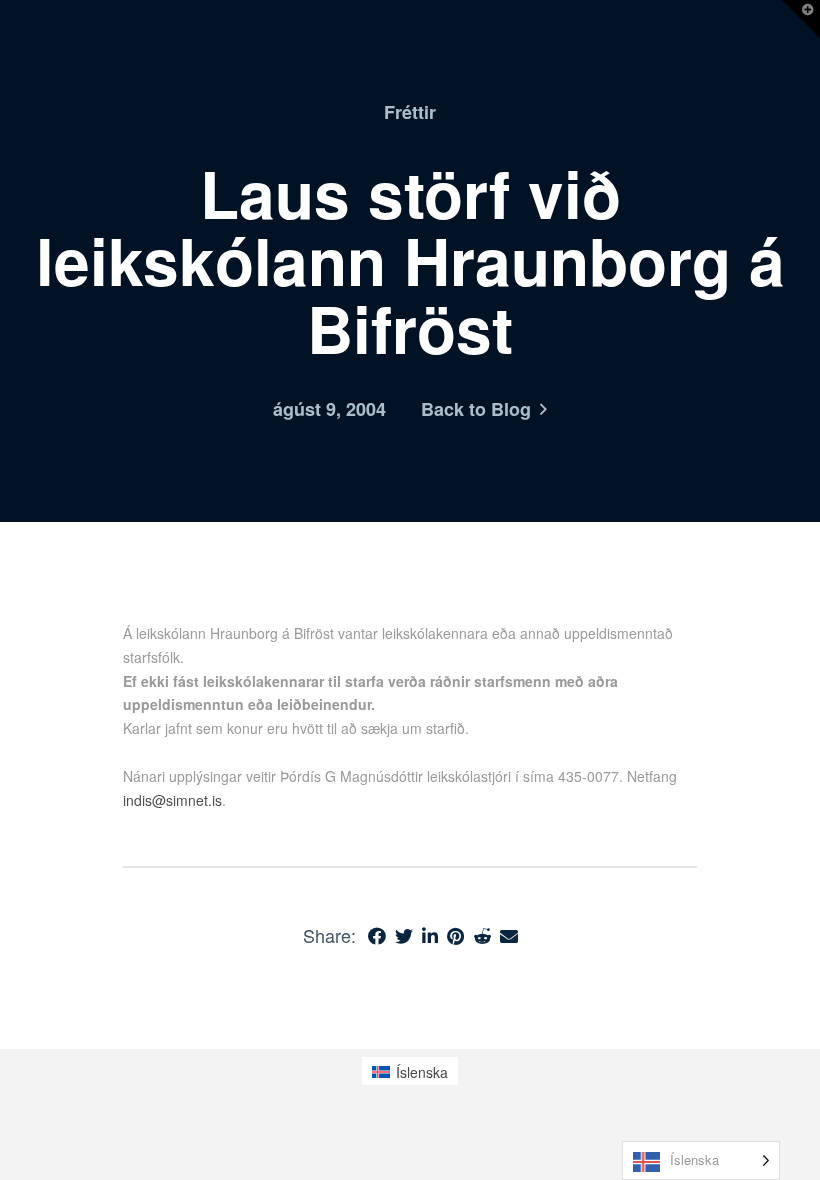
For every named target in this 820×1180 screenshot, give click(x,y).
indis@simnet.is (172, 800)
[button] (801, 19)
